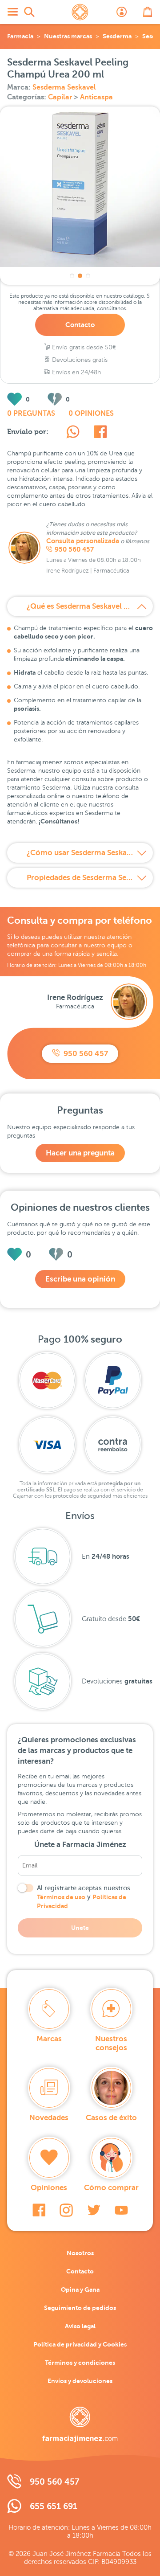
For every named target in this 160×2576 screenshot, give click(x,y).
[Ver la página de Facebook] (39, 2210)
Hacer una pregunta (80, 1153)
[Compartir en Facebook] (100, 433)
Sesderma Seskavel (64, 87)
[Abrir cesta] (148, 12)
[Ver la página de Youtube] (121, 2210)
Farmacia (20, 36)
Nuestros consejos (111, 2043)
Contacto (80, 325)
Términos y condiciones (80, 2363)
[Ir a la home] (80, 2424)
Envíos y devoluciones (80, 2381)
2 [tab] (80, 276)
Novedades (49, 2118)
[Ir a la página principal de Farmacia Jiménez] (80, 12)
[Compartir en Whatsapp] (73, 433)
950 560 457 (74, 549)
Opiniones (49, 2188)
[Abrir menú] (12, 12)
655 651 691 (54, 2506)
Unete (80, 1928)
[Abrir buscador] (29, 12)
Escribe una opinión (80, 1279)
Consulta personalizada (83, 541)
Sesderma (117, 36)
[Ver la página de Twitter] (94, 2210)
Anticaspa (96, 97)
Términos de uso (61, 1897)
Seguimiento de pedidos (80, 2308)
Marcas (49, 2039)
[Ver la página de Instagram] (66, 2210)
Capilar (61, 97)
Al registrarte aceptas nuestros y (84, 1897)
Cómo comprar (111, 2188)
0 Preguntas (31, 414)
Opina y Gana (80, 2289)
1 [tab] (72, 276)
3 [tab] (88, 276)
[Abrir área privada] (122, 12)
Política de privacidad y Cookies (80, 2344)
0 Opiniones (91, 414)
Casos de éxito (111, 2118)
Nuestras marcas (68, 36)
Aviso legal (80, 2326)
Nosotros (80, 2253)
